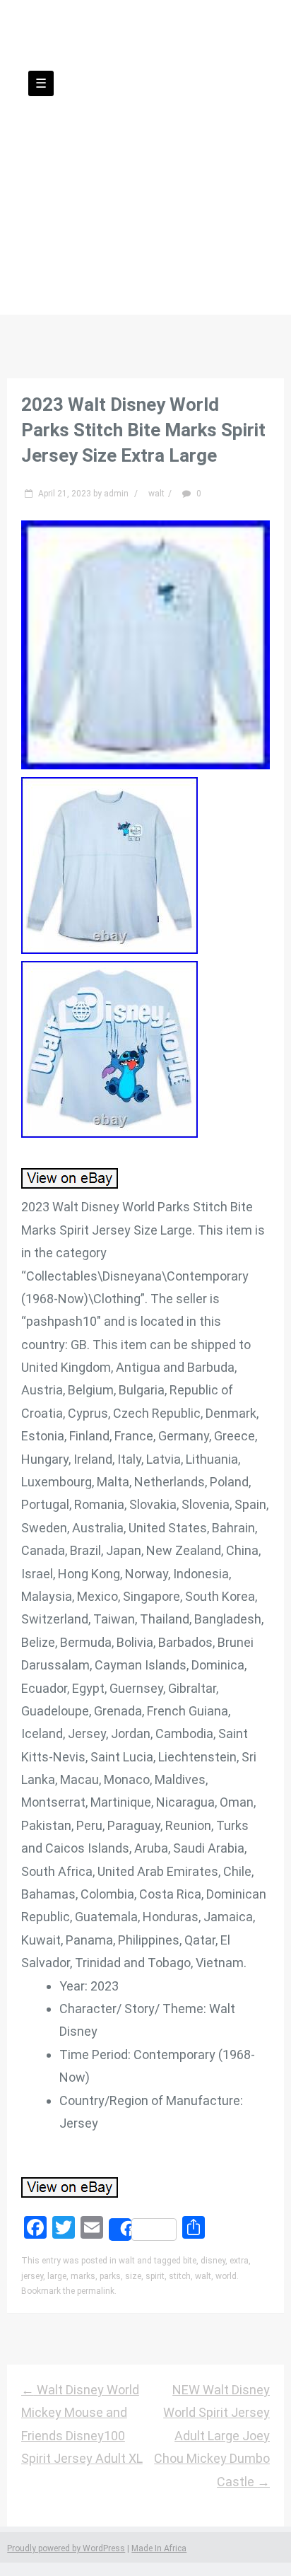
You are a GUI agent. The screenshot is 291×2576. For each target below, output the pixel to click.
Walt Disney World (145, 139)
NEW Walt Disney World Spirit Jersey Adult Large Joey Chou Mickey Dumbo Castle (212, 2436)
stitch (180, 2276)
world (226, 2276)
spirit (155, 2276)
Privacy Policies (220, 211)
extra (239, 2261)
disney (213, 2261)
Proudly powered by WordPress (66, 2548)
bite (190, 2261)
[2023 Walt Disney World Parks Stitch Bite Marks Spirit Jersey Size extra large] (145, 765)
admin (116, 494)
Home (42, 211)
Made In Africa (159, 2548)
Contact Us (117, 211)
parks (110, 2276)
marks (83, 2276)
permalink (96, 2291)
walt (156, 494)
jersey (32, 2276)
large (57, 2276)
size (133, 2276)
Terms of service (145, 234)
